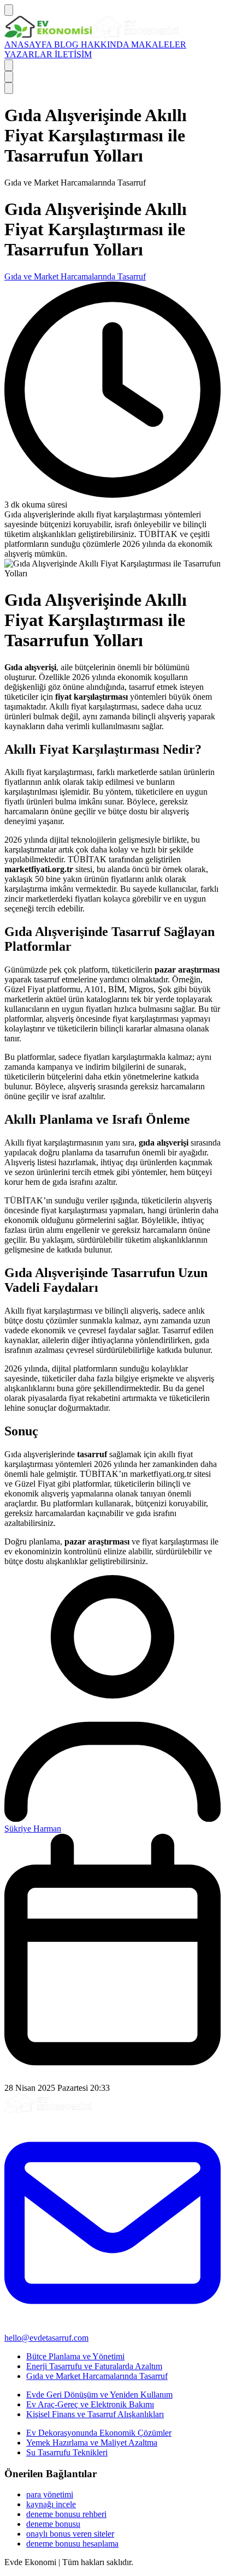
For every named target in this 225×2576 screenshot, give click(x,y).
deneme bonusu (53, 2524)
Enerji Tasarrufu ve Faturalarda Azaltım (94, 2366)
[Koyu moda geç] (9, 77)
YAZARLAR (29, 54)
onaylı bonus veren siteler (70, 2534)
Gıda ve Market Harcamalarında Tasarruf (75, 276)
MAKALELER (159, 44)
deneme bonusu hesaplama (72, 2544)
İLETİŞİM (73, 54)
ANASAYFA (29, 44)
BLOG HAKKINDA (93, 44)
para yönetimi (50, 2494)
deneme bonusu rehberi (66, 2514)
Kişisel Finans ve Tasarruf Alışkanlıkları (95, 2414)
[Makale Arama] (9, 65)
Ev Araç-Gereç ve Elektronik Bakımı (90, 2404)
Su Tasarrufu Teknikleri (67, 2452)
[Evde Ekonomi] (92, 35)
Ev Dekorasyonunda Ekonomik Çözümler (99, 2433)
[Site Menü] (9, 10)
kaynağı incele (51, 2504)
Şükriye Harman (33, 1829)
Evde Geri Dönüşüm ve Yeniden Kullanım (99, 2395)
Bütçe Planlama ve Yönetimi (75, 2356)
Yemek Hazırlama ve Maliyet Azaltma (92, 2443)
